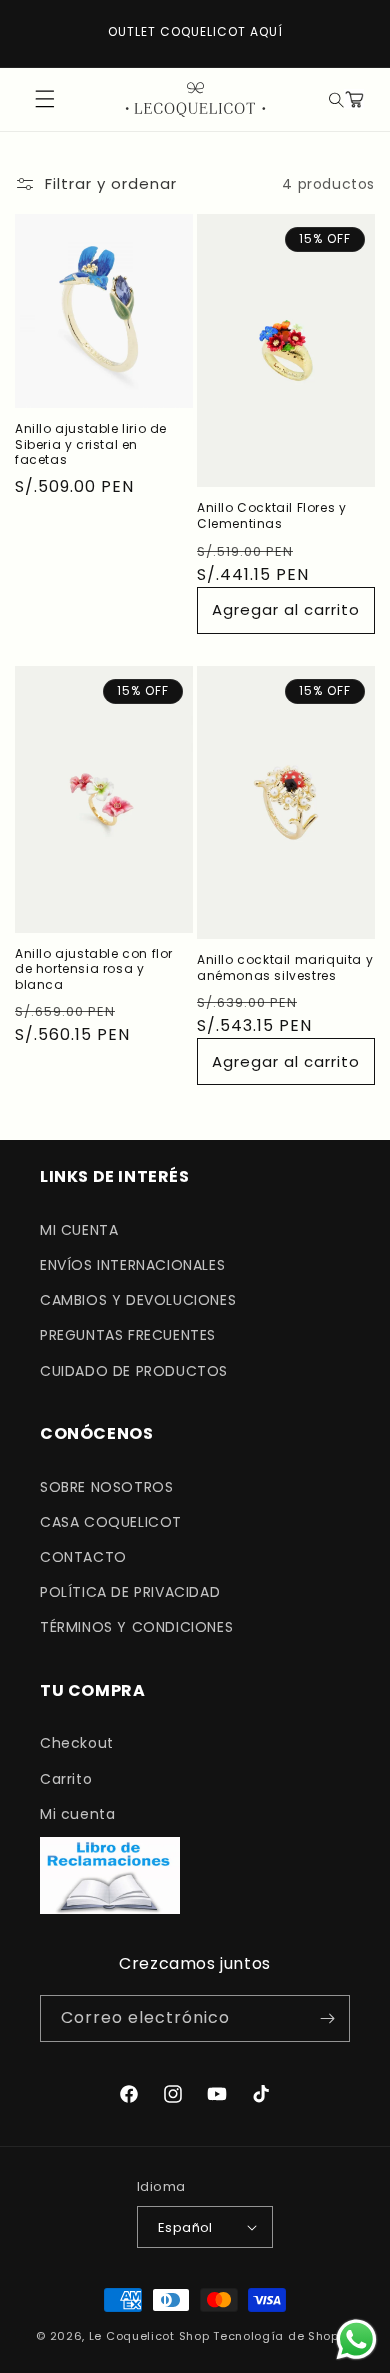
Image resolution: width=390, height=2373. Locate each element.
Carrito (66, 1779)
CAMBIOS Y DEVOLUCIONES (138, 1300)
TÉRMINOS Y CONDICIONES (136, 1627)
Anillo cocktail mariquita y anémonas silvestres (285, 967)
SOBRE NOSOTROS (106, 1487)
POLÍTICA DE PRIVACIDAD (130, 1592)
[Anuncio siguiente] (353, 33)
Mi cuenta (77, 1814)
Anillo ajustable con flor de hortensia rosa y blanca (94, 969)
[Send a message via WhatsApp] (356, 2339)
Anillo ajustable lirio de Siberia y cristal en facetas (91, 444)
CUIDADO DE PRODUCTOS (134, 1371)
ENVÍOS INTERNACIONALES (132, 1265)
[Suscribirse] (327, 2018)
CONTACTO (83, 1557)
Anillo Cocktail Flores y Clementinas (271, 515)
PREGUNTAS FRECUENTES (128, 1335)
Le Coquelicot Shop (149, 2336)
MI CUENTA (79, 1230)
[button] (334, 99)
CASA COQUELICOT (111, 1522)
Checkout (77, 1743)
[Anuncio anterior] (37, 33)
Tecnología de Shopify (283, 2336)
